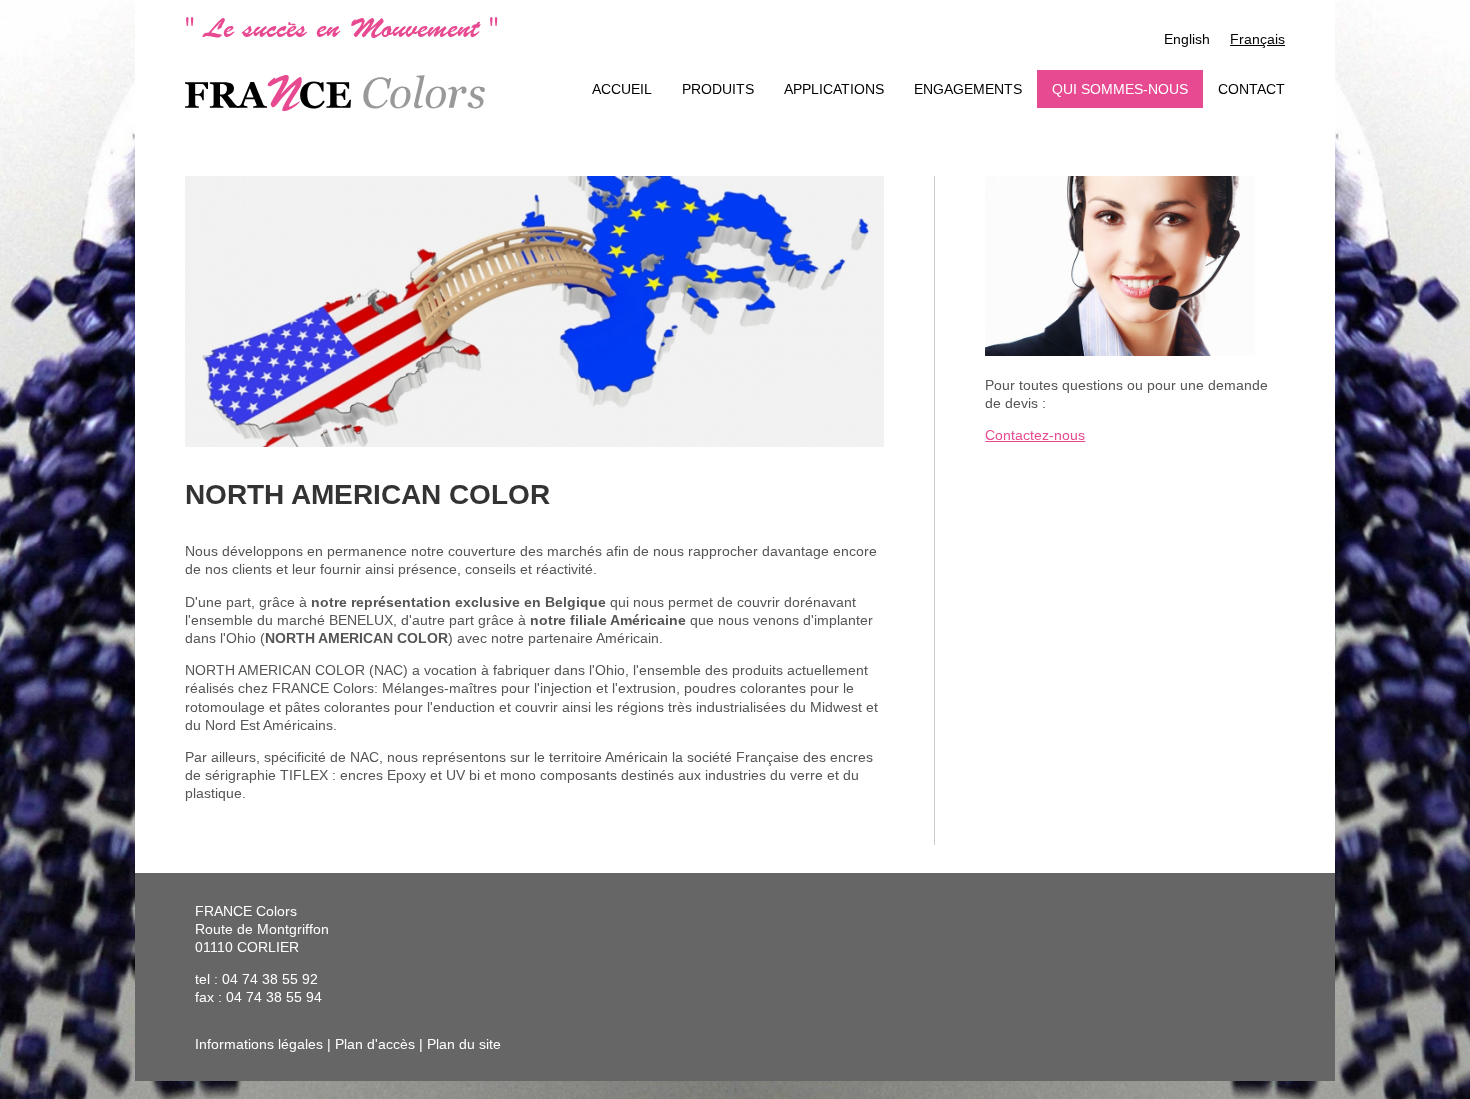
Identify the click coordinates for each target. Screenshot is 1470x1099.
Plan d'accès (375, 1044)
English (1187, 39)
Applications (834, 89)
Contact (1251, 89)
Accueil (622, 89)
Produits (718, 89)
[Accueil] (335, 93)
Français (1257, 39)
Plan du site (464, 1044)
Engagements (968, 89)
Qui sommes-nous (1120, 89)
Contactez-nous (1035, 435)
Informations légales (259, 1044)
